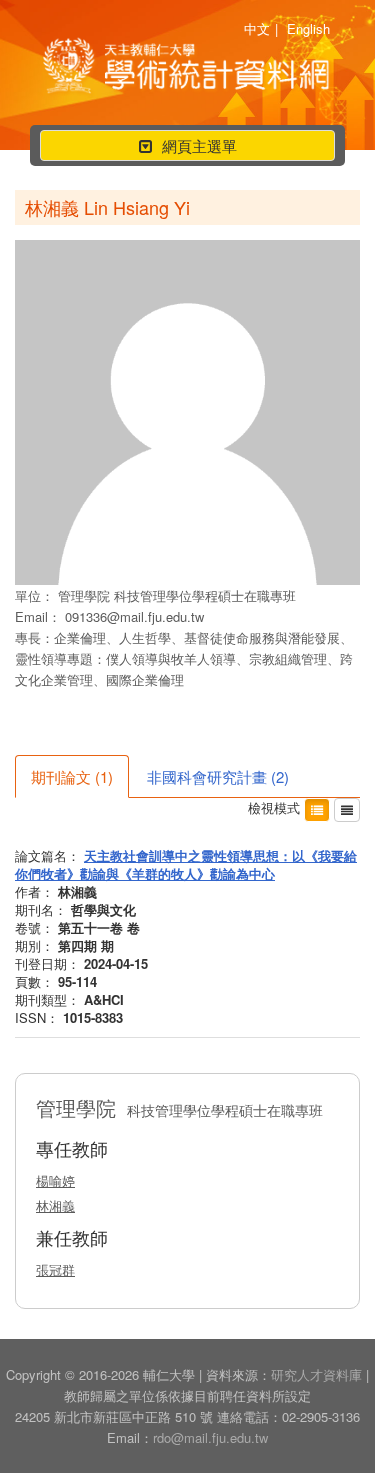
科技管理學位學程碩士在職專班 (205, 595)
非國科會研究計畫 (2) (218, 776)
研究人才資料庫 (316, 1374)
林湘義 (55, 1205)
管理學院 (86, 595)
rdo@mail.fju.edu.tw (210, 1437)
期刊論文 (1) (72, 776)
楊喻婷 (55, 1180)
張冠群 (55, 1269)
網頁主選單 (187, 147)
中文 (257, 28)
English (308, 28)
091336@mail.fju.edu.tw (134, 616)
